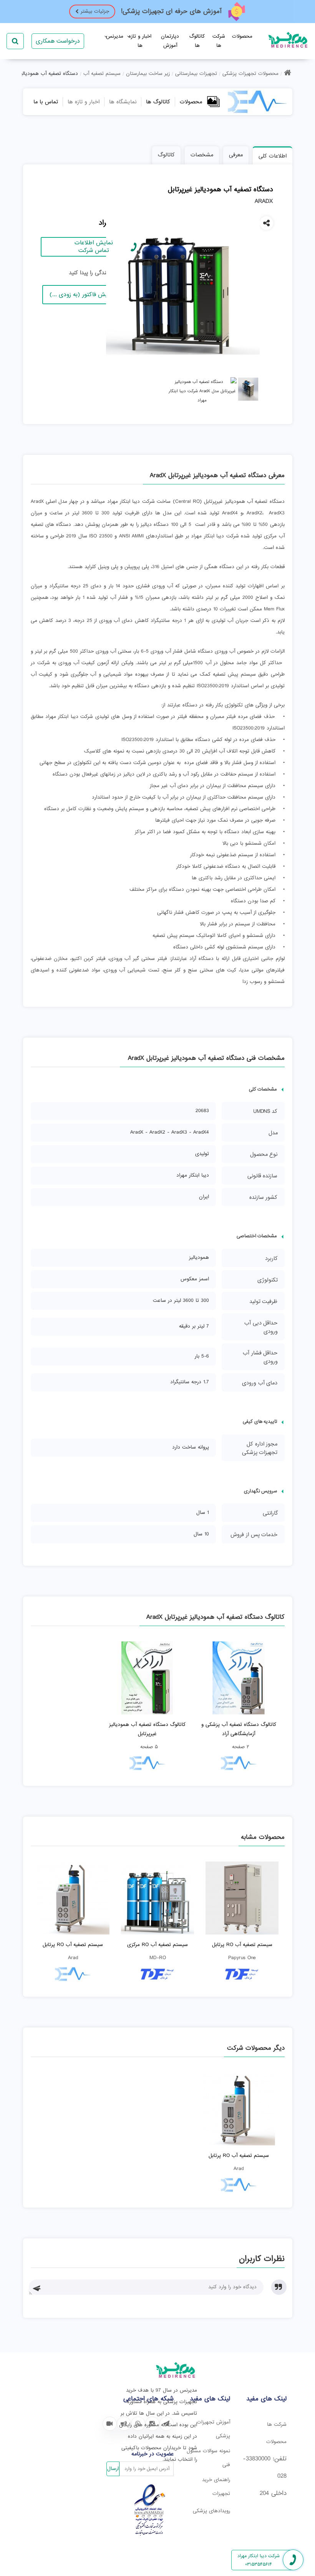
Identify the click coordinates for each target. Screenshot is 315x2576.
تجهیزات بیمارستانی (196, 74)
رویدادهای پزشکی (211, 2511)
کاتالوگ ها (158, 102)
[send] (39, 2287)
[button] (37, 2288)
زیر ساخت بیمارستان (148, 74)
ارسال (113, 2469)
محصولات (242, 36)
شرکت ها (277, 2424)
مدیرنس (115, 36)
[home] (288, 74)
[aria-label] (110, 2424)
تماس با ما (46, 102)
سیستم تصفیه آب (102, 74)
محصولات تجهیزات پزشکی (250, 74)
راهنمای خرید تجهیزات (216, 2487)
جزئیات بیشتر (95, 11)
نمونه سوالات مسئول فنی (208, 2458)
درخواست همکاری (58, 41)
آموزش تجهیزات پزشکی (213, 2429)
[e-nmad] (150, 2534)
